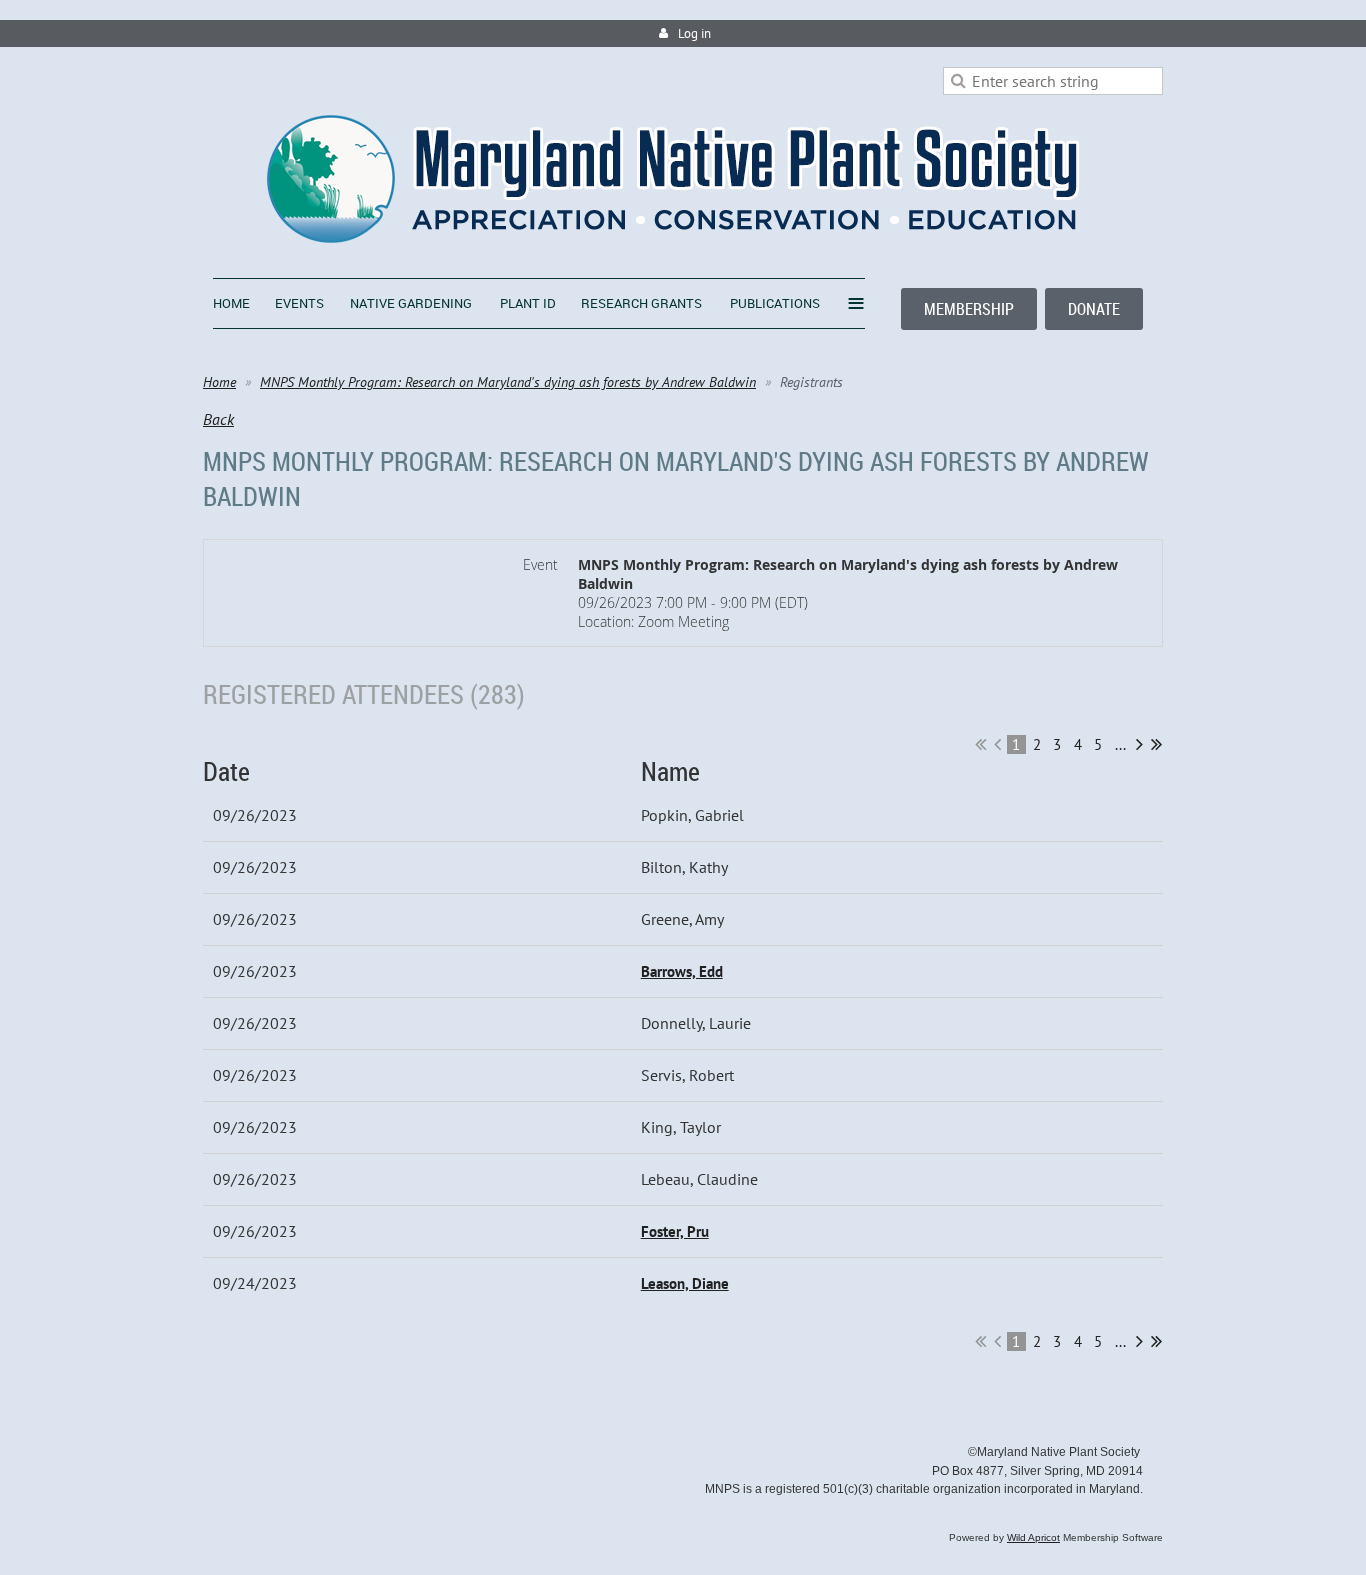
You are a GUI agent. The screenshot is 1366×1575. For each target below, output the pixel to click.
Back (218, 419)
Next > (1139, 744)
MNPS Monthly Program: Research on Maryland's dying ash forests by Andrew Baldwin (508, 382)
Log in (694, 33)
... (1120, 744)
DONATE (1094, 309)
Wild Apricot (1033, 1537)
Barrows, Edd (682, 971)
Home (219, 382)
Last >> (1156, 744)
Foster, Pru (675, 1231)
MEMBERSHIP (969, 309)
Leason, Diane (685, 1283)
